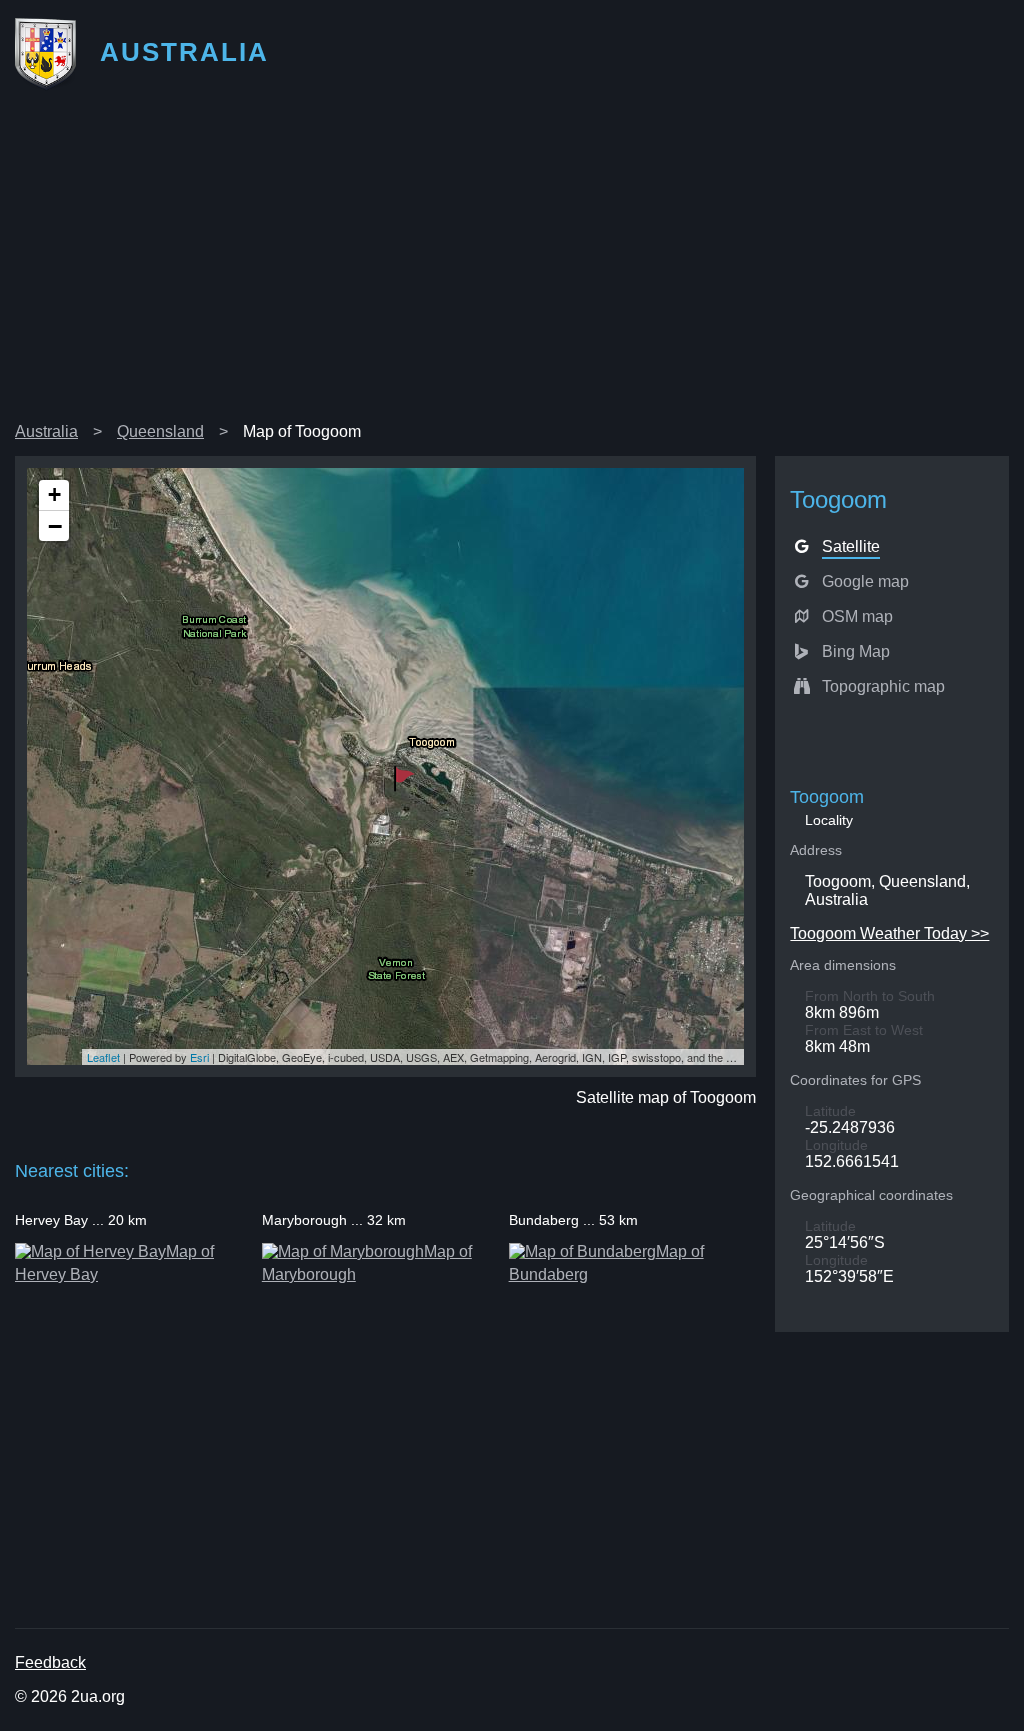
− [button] (55, 526)
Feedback (50, 1662)
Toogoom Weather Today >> (889, 933)
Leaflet (103, 1057)
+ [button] (54, 494)
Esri (199, 1057)
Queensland (160, 431)
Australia (46, 431)
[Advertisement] (512, 264)
